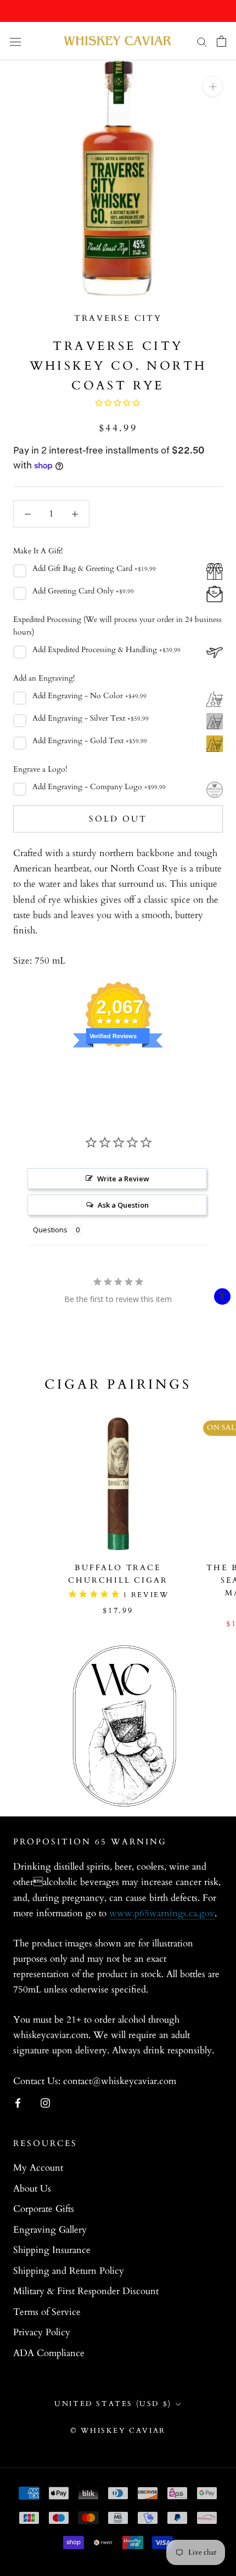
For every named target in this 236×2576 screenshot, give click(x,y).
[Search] (202, 41)
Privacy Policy (42, 2332)
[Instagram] (45, 2103)
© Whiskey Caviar (118, 2431)
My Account (38, 2168)
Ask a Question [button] (123, 1205)
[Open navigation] (15, 41)
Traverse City (118, 318)
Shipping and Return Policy (69, 2271)
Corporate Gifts (44, 2209)
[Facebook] (18, 2103)
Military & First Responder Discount (86, 2291)
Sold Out (118, 819)
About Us (32, 2189)
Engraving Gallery (50, 2230)
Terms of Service (47, 2312)
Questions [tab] (50, 1230)
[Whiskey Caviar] (118, 41)
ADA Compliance (49, 2353)
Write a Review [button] (123, 1179)
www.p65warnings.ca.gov (162, 1913)
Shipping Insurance (52, 2250)
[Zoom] (213, 86)
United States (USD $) (113, 2404)
